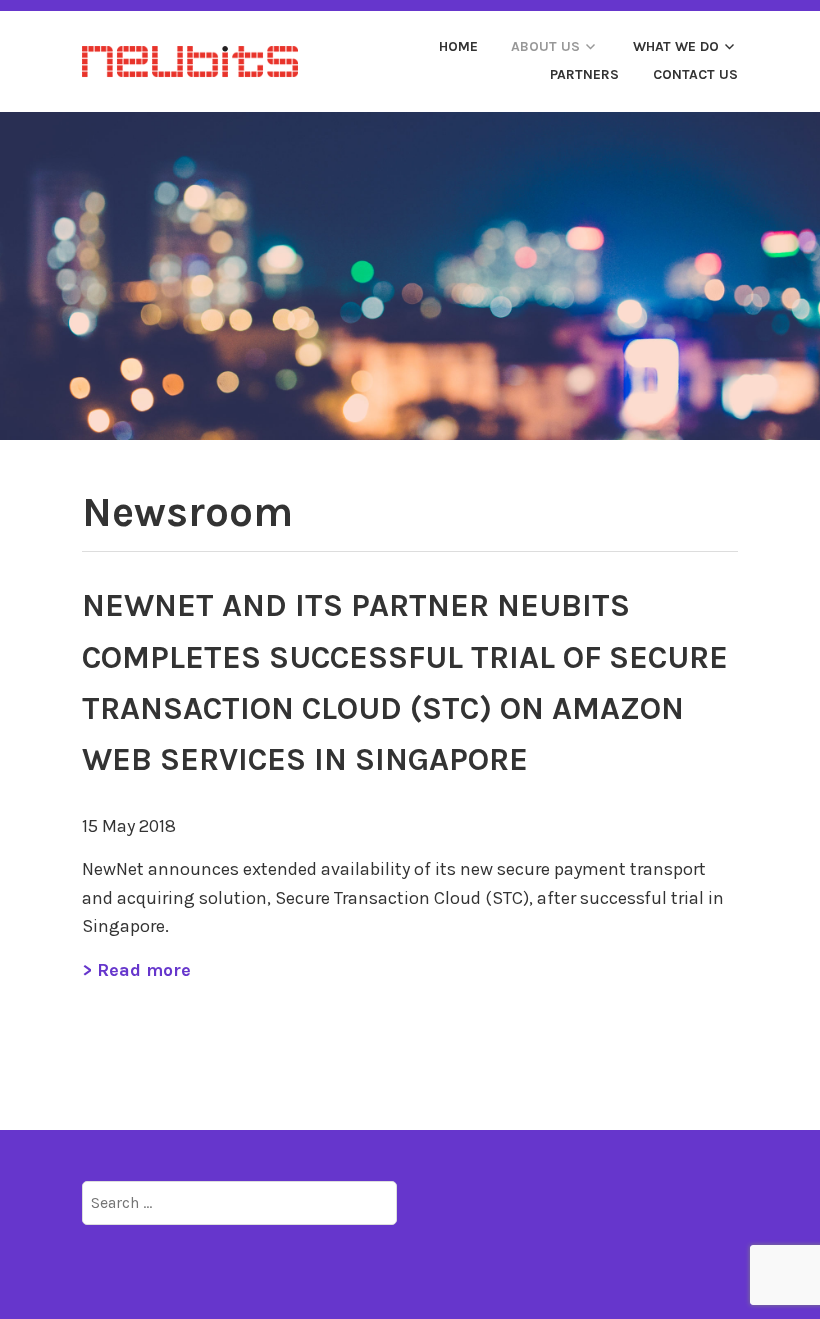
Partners (584, 74)
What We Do (676, 46)
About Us (545, 46)
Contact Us (695, 74)
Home (458, 46)
